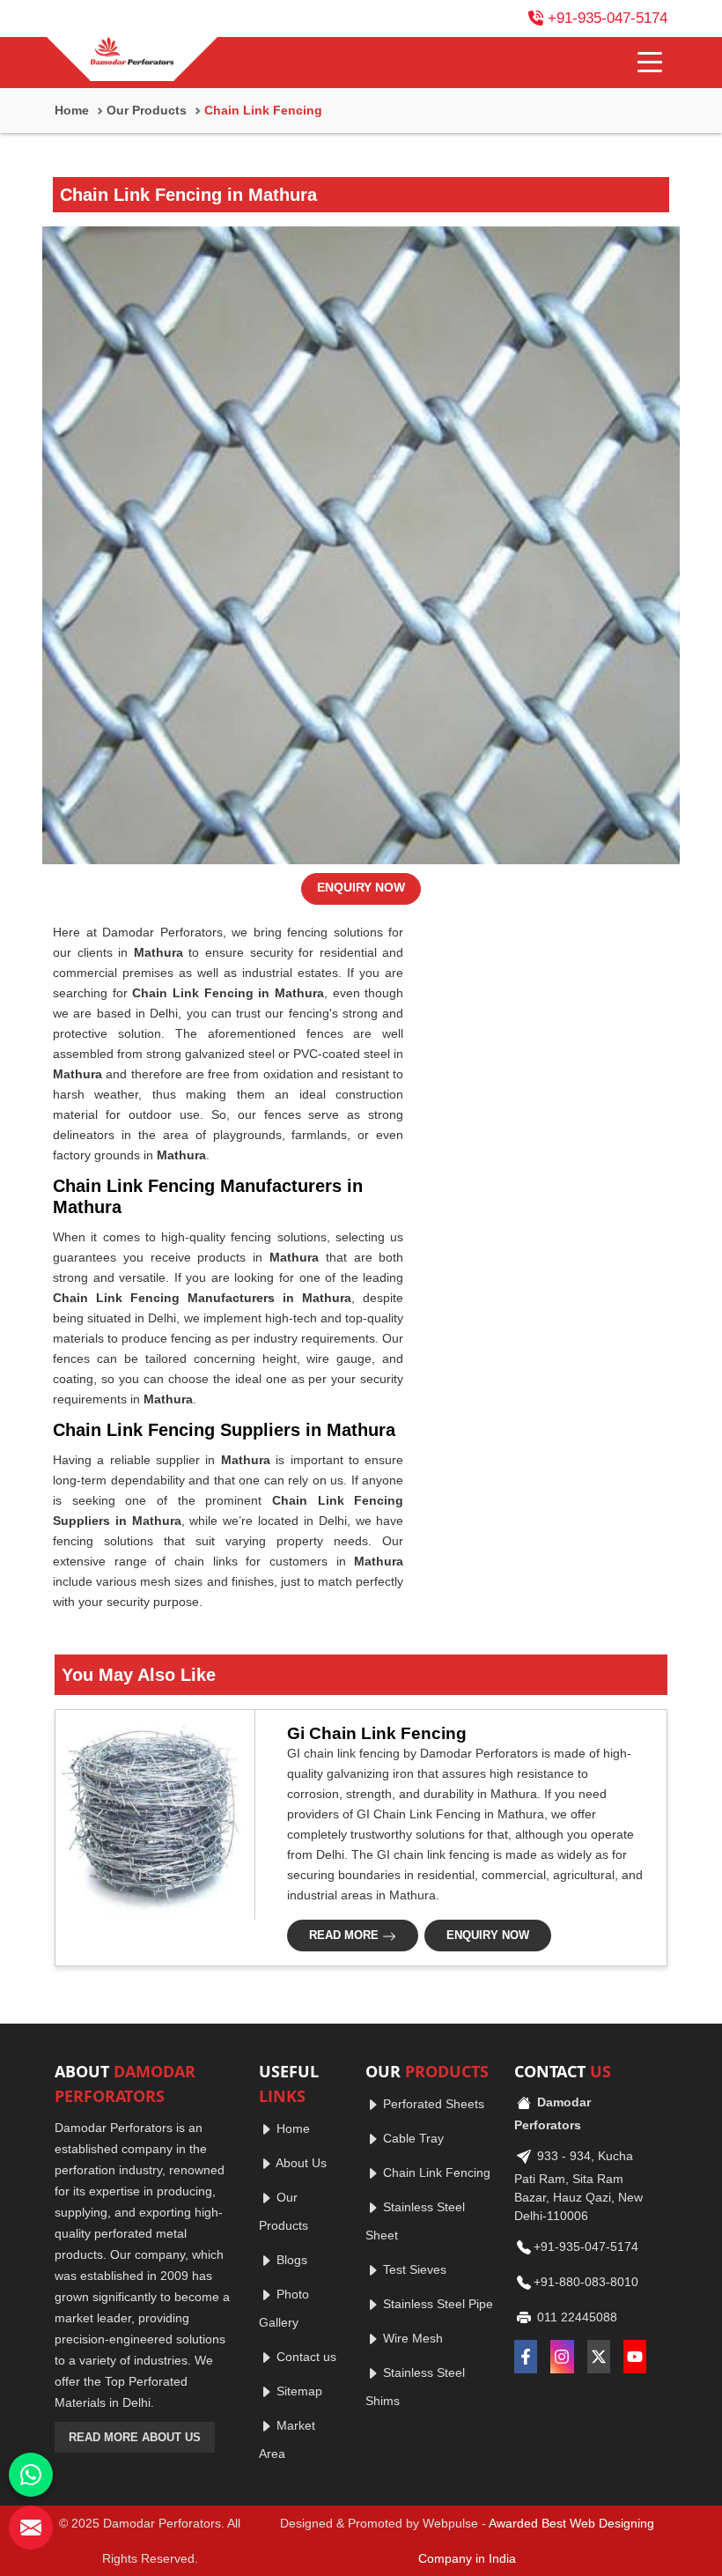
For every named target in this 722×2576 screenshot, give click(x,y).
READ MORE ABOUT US (135, 2437)
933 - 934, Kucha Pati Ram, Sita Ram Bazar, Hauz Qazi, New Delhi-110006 (578, 2186)
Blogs (290, 2260)
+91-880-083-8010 (586, 2282)
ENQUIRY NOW (361, 887)
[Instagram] (562, 2357)
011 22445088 (575, 2317)
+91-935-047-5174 (608, 18)
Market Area (287, 2439)
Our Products (147, 110)
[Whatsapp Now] (31, 2475)
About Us (300, 2163)
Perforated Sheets (432, 2104)
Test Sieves (413, 2269)
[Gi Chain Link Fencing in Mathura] (150, 1815)
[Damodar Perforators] (132, 53)
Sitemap (298, 2391)
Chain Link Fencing (435, 2173)
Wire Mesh (411, 2338)
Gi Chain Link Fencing (377, 1733)
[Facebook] (526, 2357)
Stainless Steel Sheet (415, 2221)
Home (72, 110)
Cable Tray (412, 2138)
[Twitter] (599, 2357)
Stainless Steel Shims (415, 2387)
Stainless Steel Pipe (436, 2304)
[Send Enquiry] (31, 2528)
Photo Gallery (284, 2308)
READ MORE (346, 1935)
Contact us (305, 2357)
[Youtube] (635, 2357)
